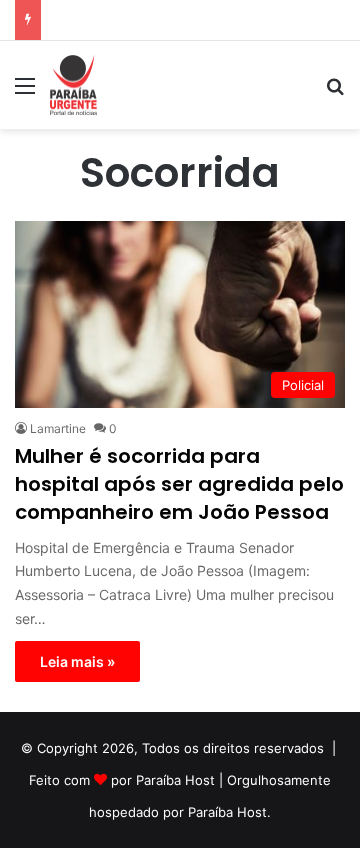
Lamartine (58, 428)
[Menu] (25, 92)
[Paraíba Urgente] (73, 85)
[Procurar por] (335, 92)
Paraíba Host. (229, 812)
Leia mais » (77, 661)
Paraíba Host (175, 780)
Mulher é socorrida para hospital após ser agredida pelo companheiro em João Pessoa (179, 484)
